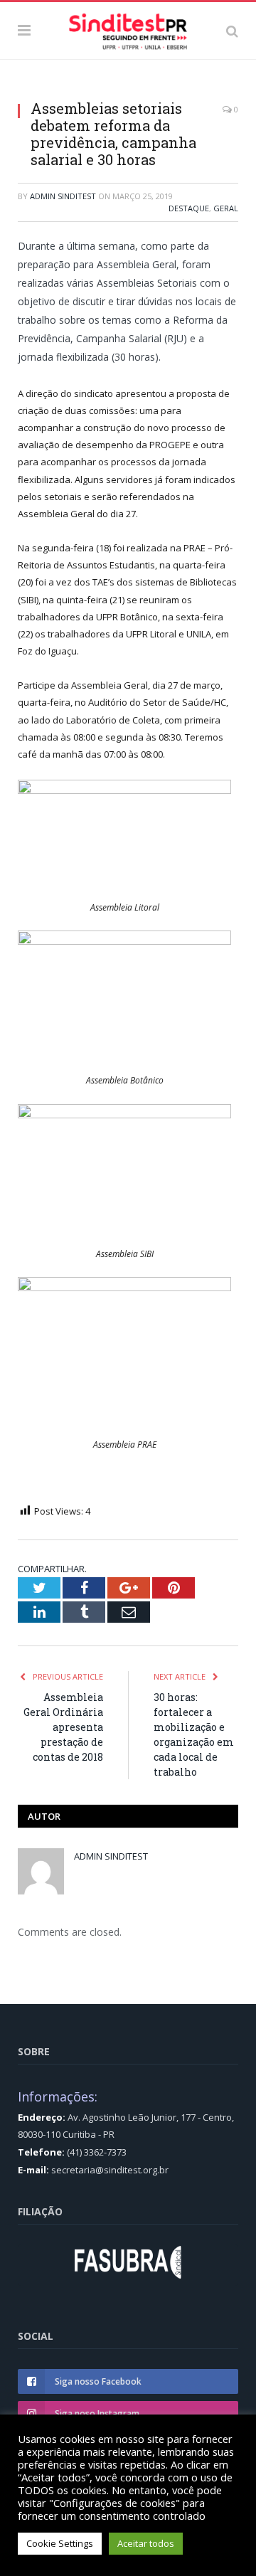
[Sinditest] (128, 28)
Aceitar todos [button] (146, 2543)
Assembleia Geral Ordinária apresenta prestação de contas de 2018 (63, 1727)
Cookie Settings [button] (60, 2543)
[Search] (232, 31)
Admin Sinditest (63, 196)
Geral (226, 208)
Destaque (189, 208)
